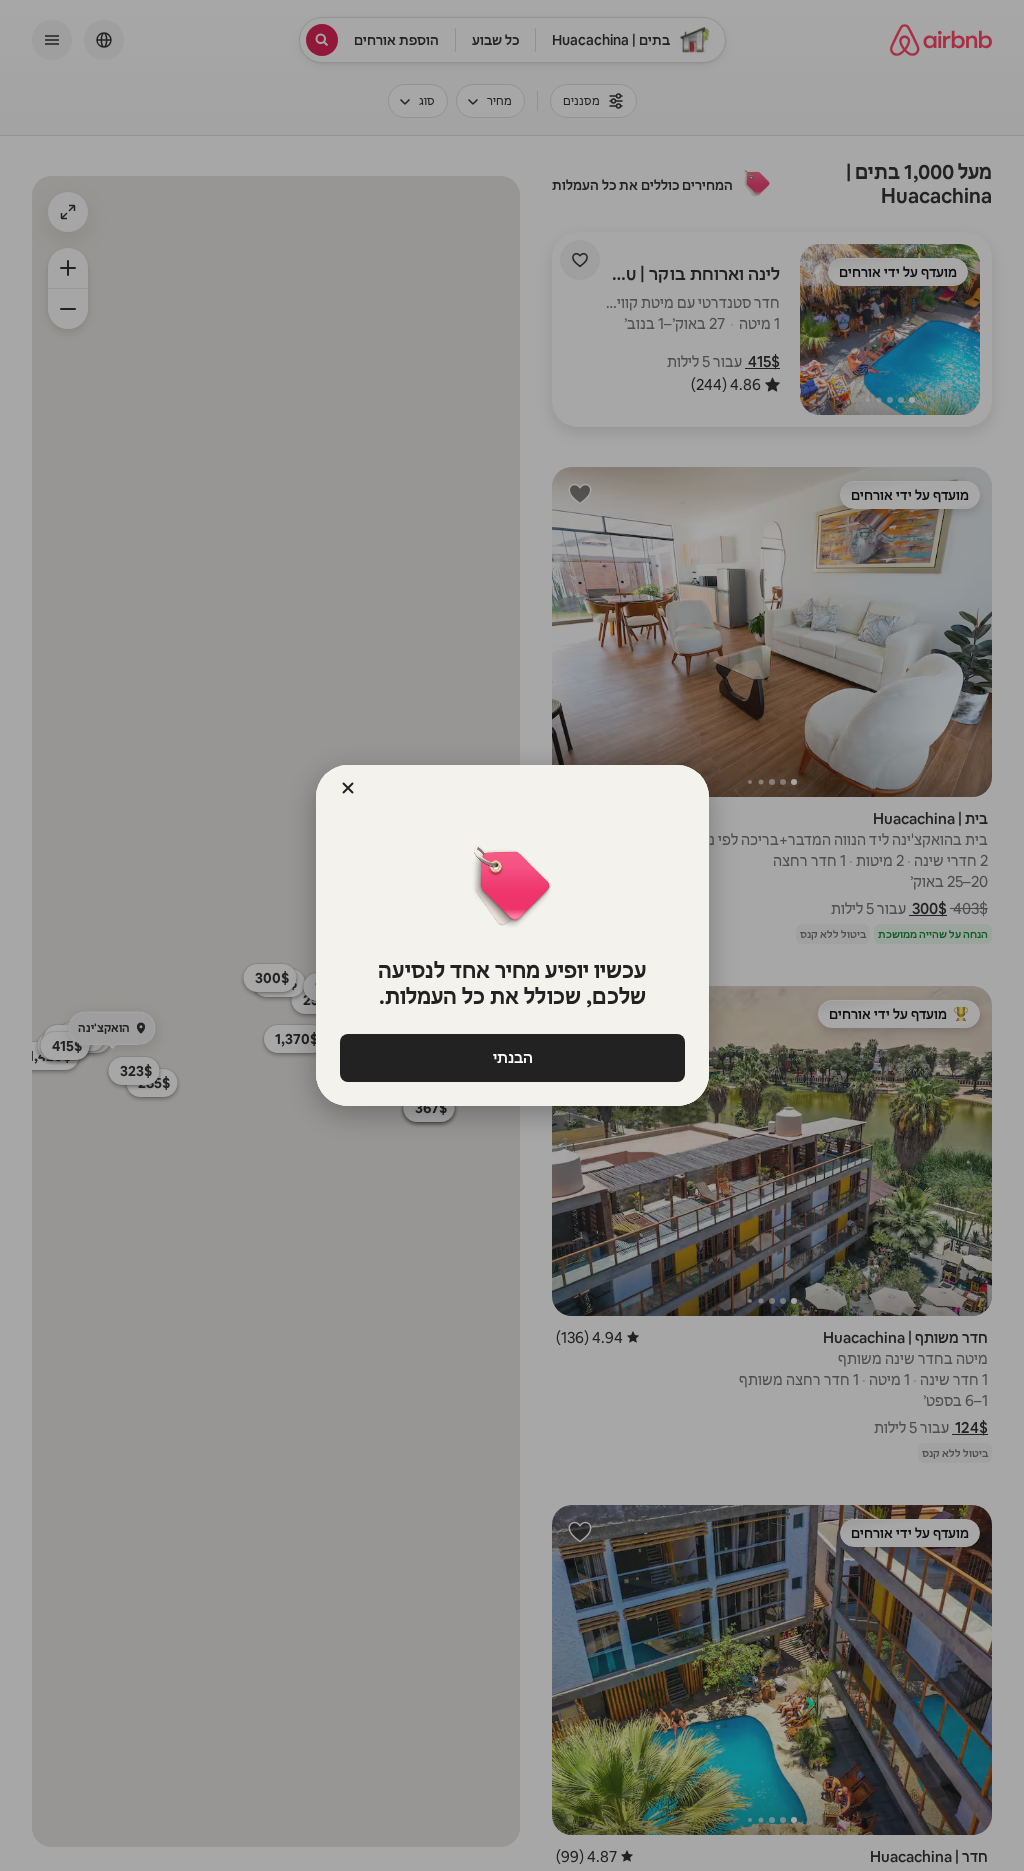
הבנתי (512, 1057)
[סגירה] (348, 788)
